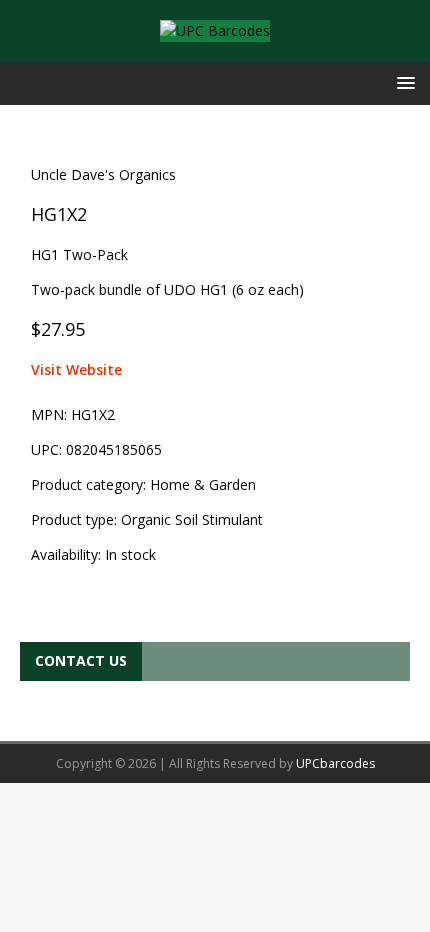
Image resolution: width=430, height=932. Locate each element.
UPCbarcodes (335, 763)
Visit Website (76, 369)
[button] (402, 82)
